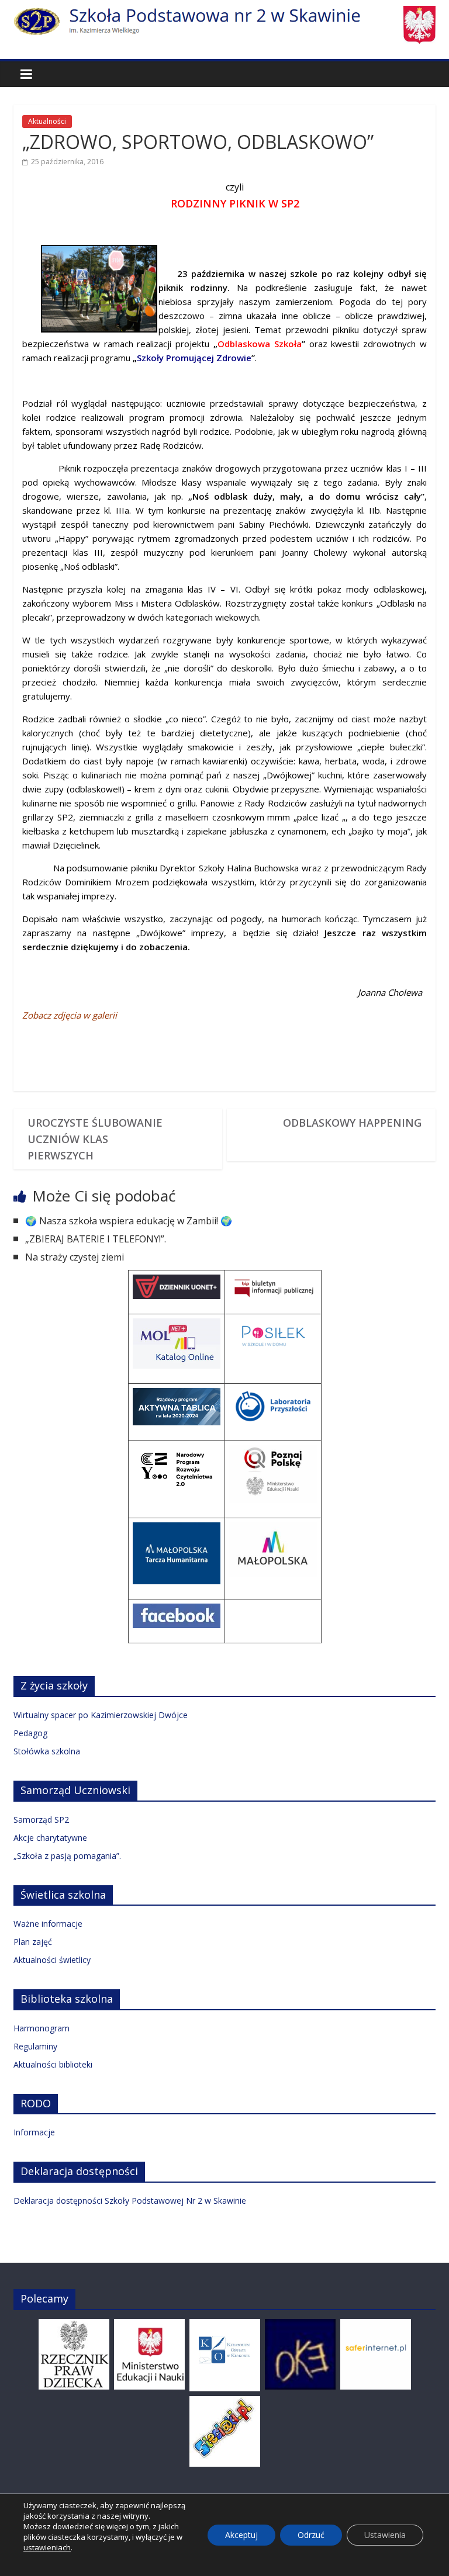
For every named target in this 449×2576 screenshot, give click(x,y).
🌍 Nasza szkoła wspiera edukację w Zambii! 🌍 (129, 1221)
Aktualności (47, 121)
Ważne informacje (48, 1924)
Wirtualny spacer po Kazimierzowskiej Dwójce (101, 1715)
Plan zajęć (33, 1942)
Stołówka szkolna (47, 1751)
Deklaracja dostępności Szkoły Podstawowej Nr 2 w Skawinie (130, 2201)
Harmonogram (42, 2028)
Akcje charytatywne (50, 1838)
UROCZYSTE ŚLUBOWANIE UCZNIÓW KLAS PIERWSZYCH (95, 1139)
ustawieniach (47, 2547)
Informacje (34, 2132)
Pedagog (30, 1733)
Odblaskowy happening (352, 1123)
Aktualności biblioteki (53, 2064)
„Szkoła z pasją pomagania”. (67, 1856)
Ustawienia (385, 2535)
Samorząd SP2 (41, 1820)
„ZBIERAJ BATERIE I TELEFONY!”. (96, 1239)
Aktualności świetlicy (52, 1960)
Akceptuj (241, 2535)
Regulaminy (35, 2046)
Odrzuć (311, 2535)
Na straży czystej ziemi (75, 1257)
